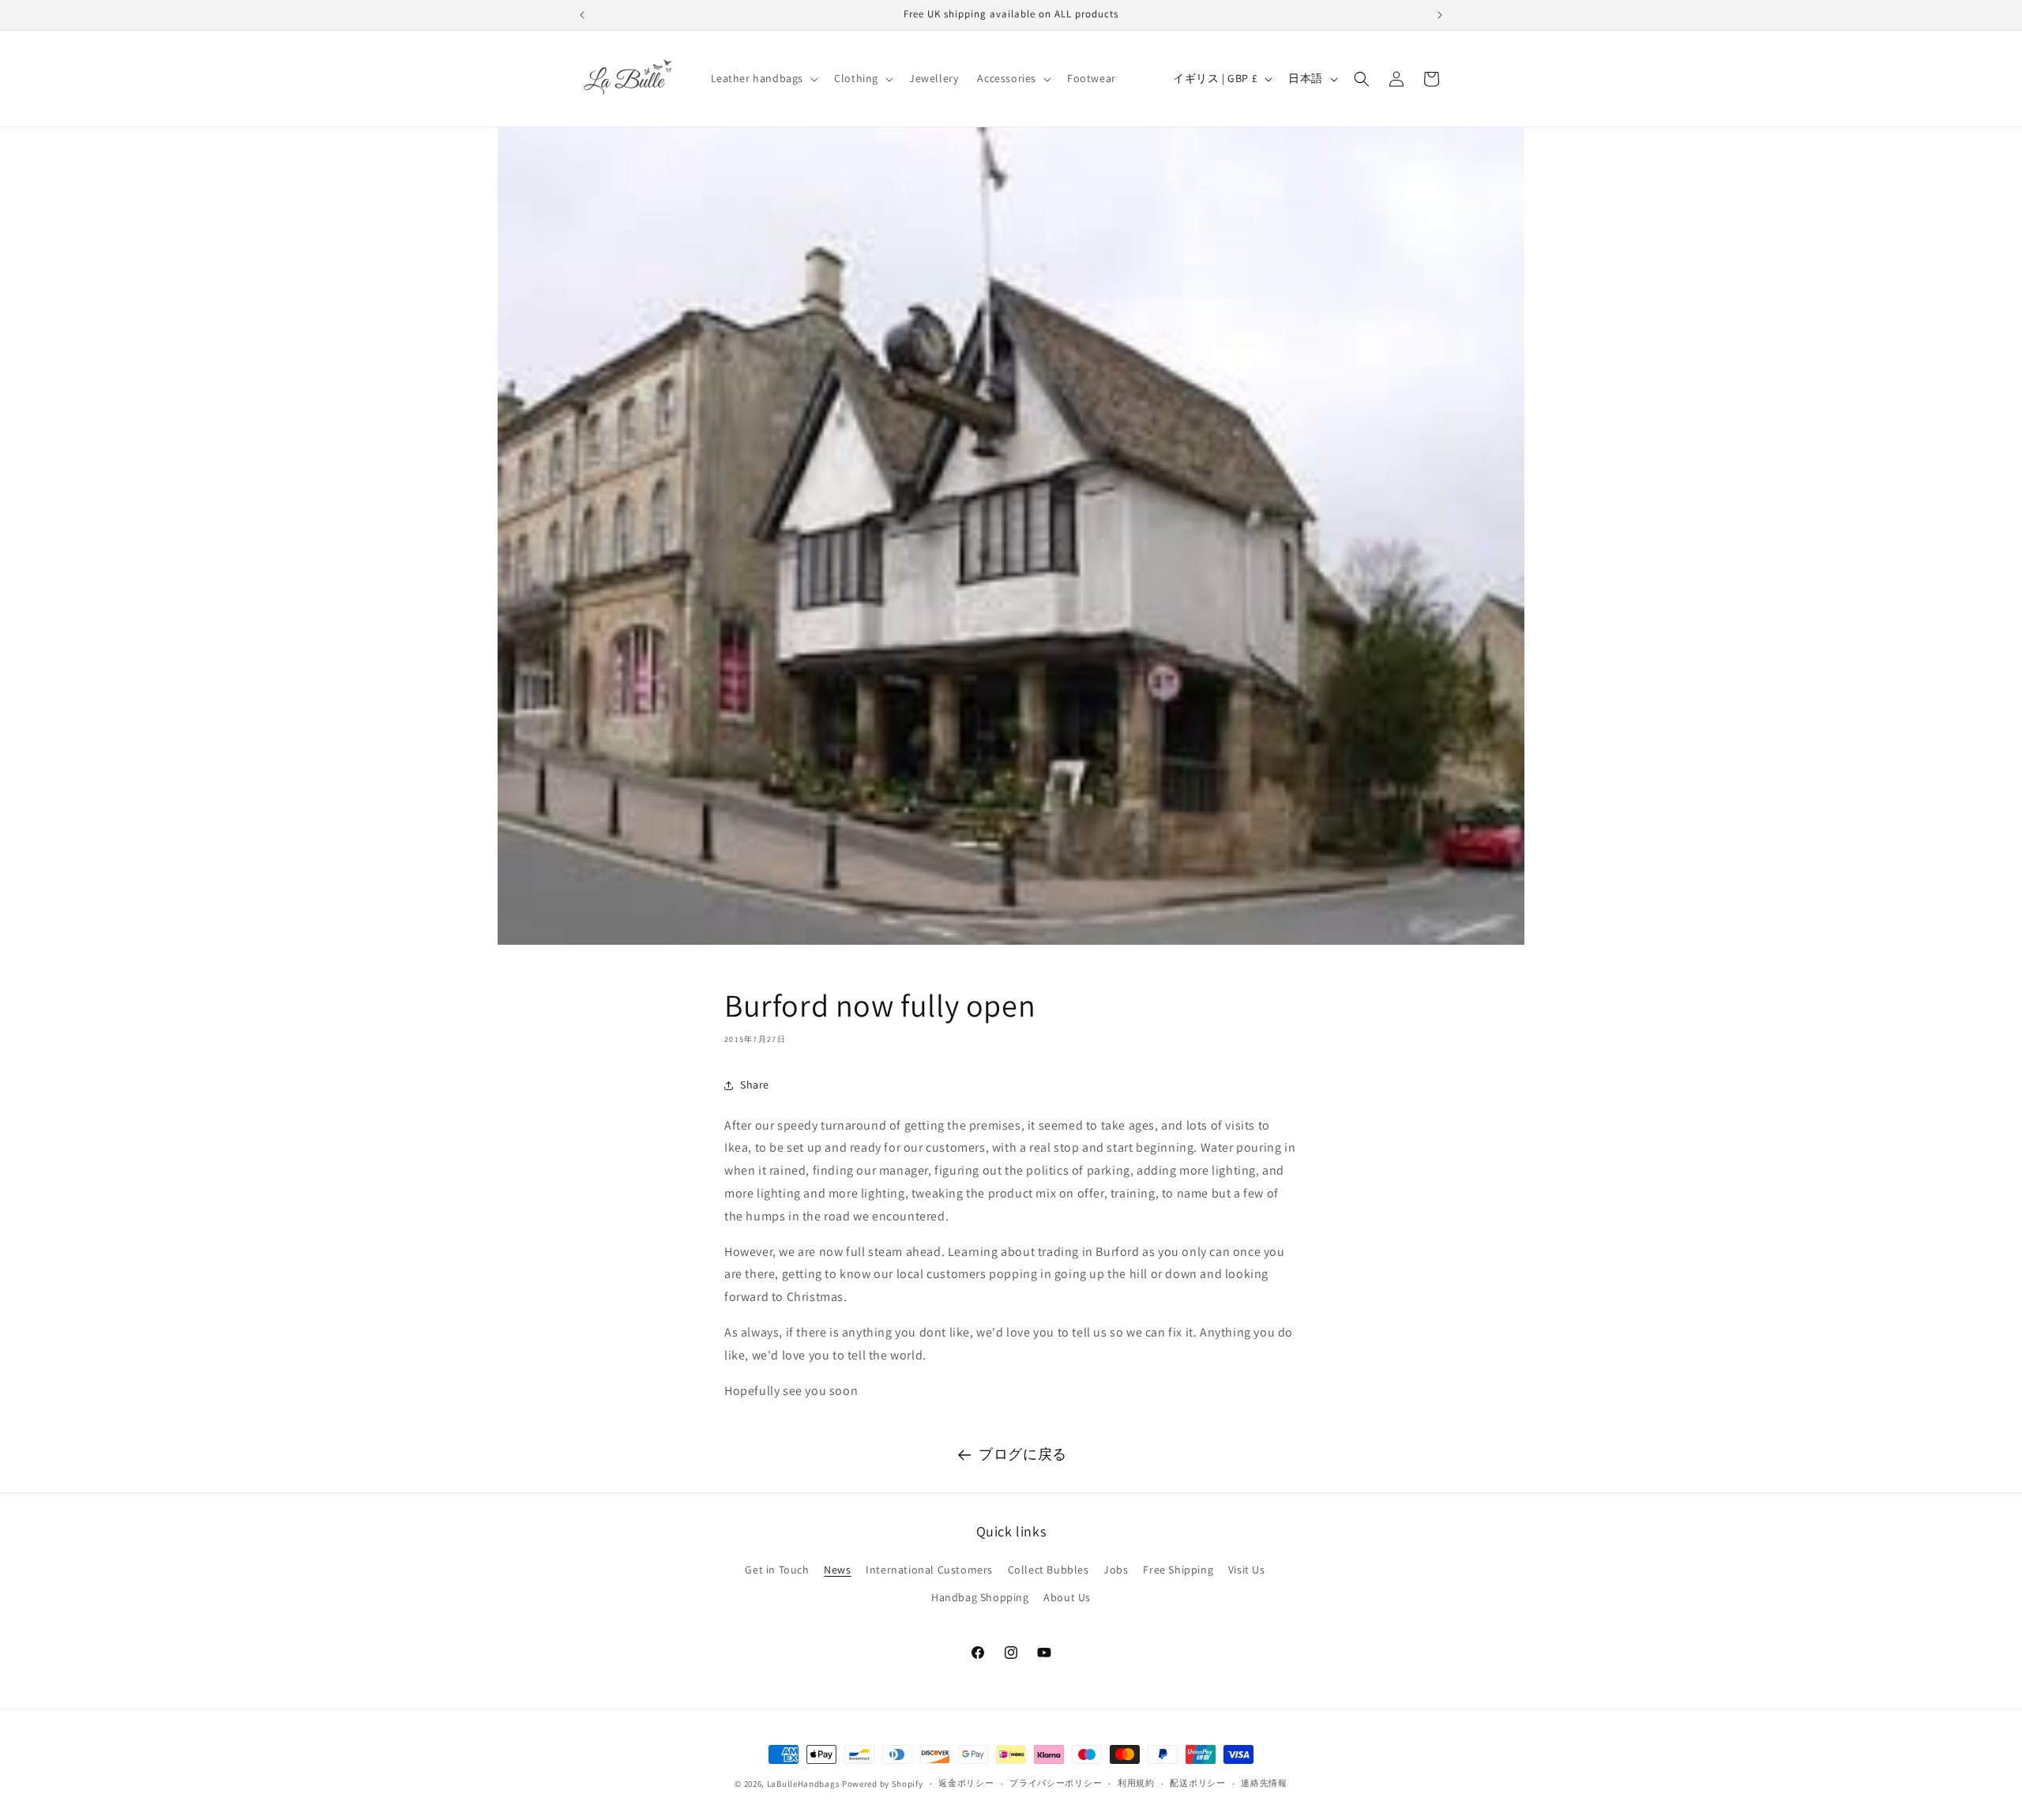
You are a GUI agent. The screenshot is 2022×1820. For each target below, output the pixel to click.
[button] (763, 78)
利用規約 (1136, 1783)
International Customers (929, 1570)
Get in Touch (777, 1570)
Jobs (1116, 1570)
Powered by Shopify (883, 1784)
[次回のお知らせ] (1440, 15)
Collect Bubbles (1049, 1570)
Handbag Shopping (980, 1597)
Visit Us (1247, 1570)
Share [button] (755, 1085)
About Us (1067, 1597)
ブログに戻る (1023, 1454)
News (837, 1570)
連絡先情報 (1264, 1783)
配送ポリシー (1197, 1783)
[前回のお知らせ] (582, 15)
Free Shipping (1178, 1570)
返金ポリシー (966, 1783)
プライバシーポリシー (1056, 1783)
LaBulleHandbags (804, 1784)
